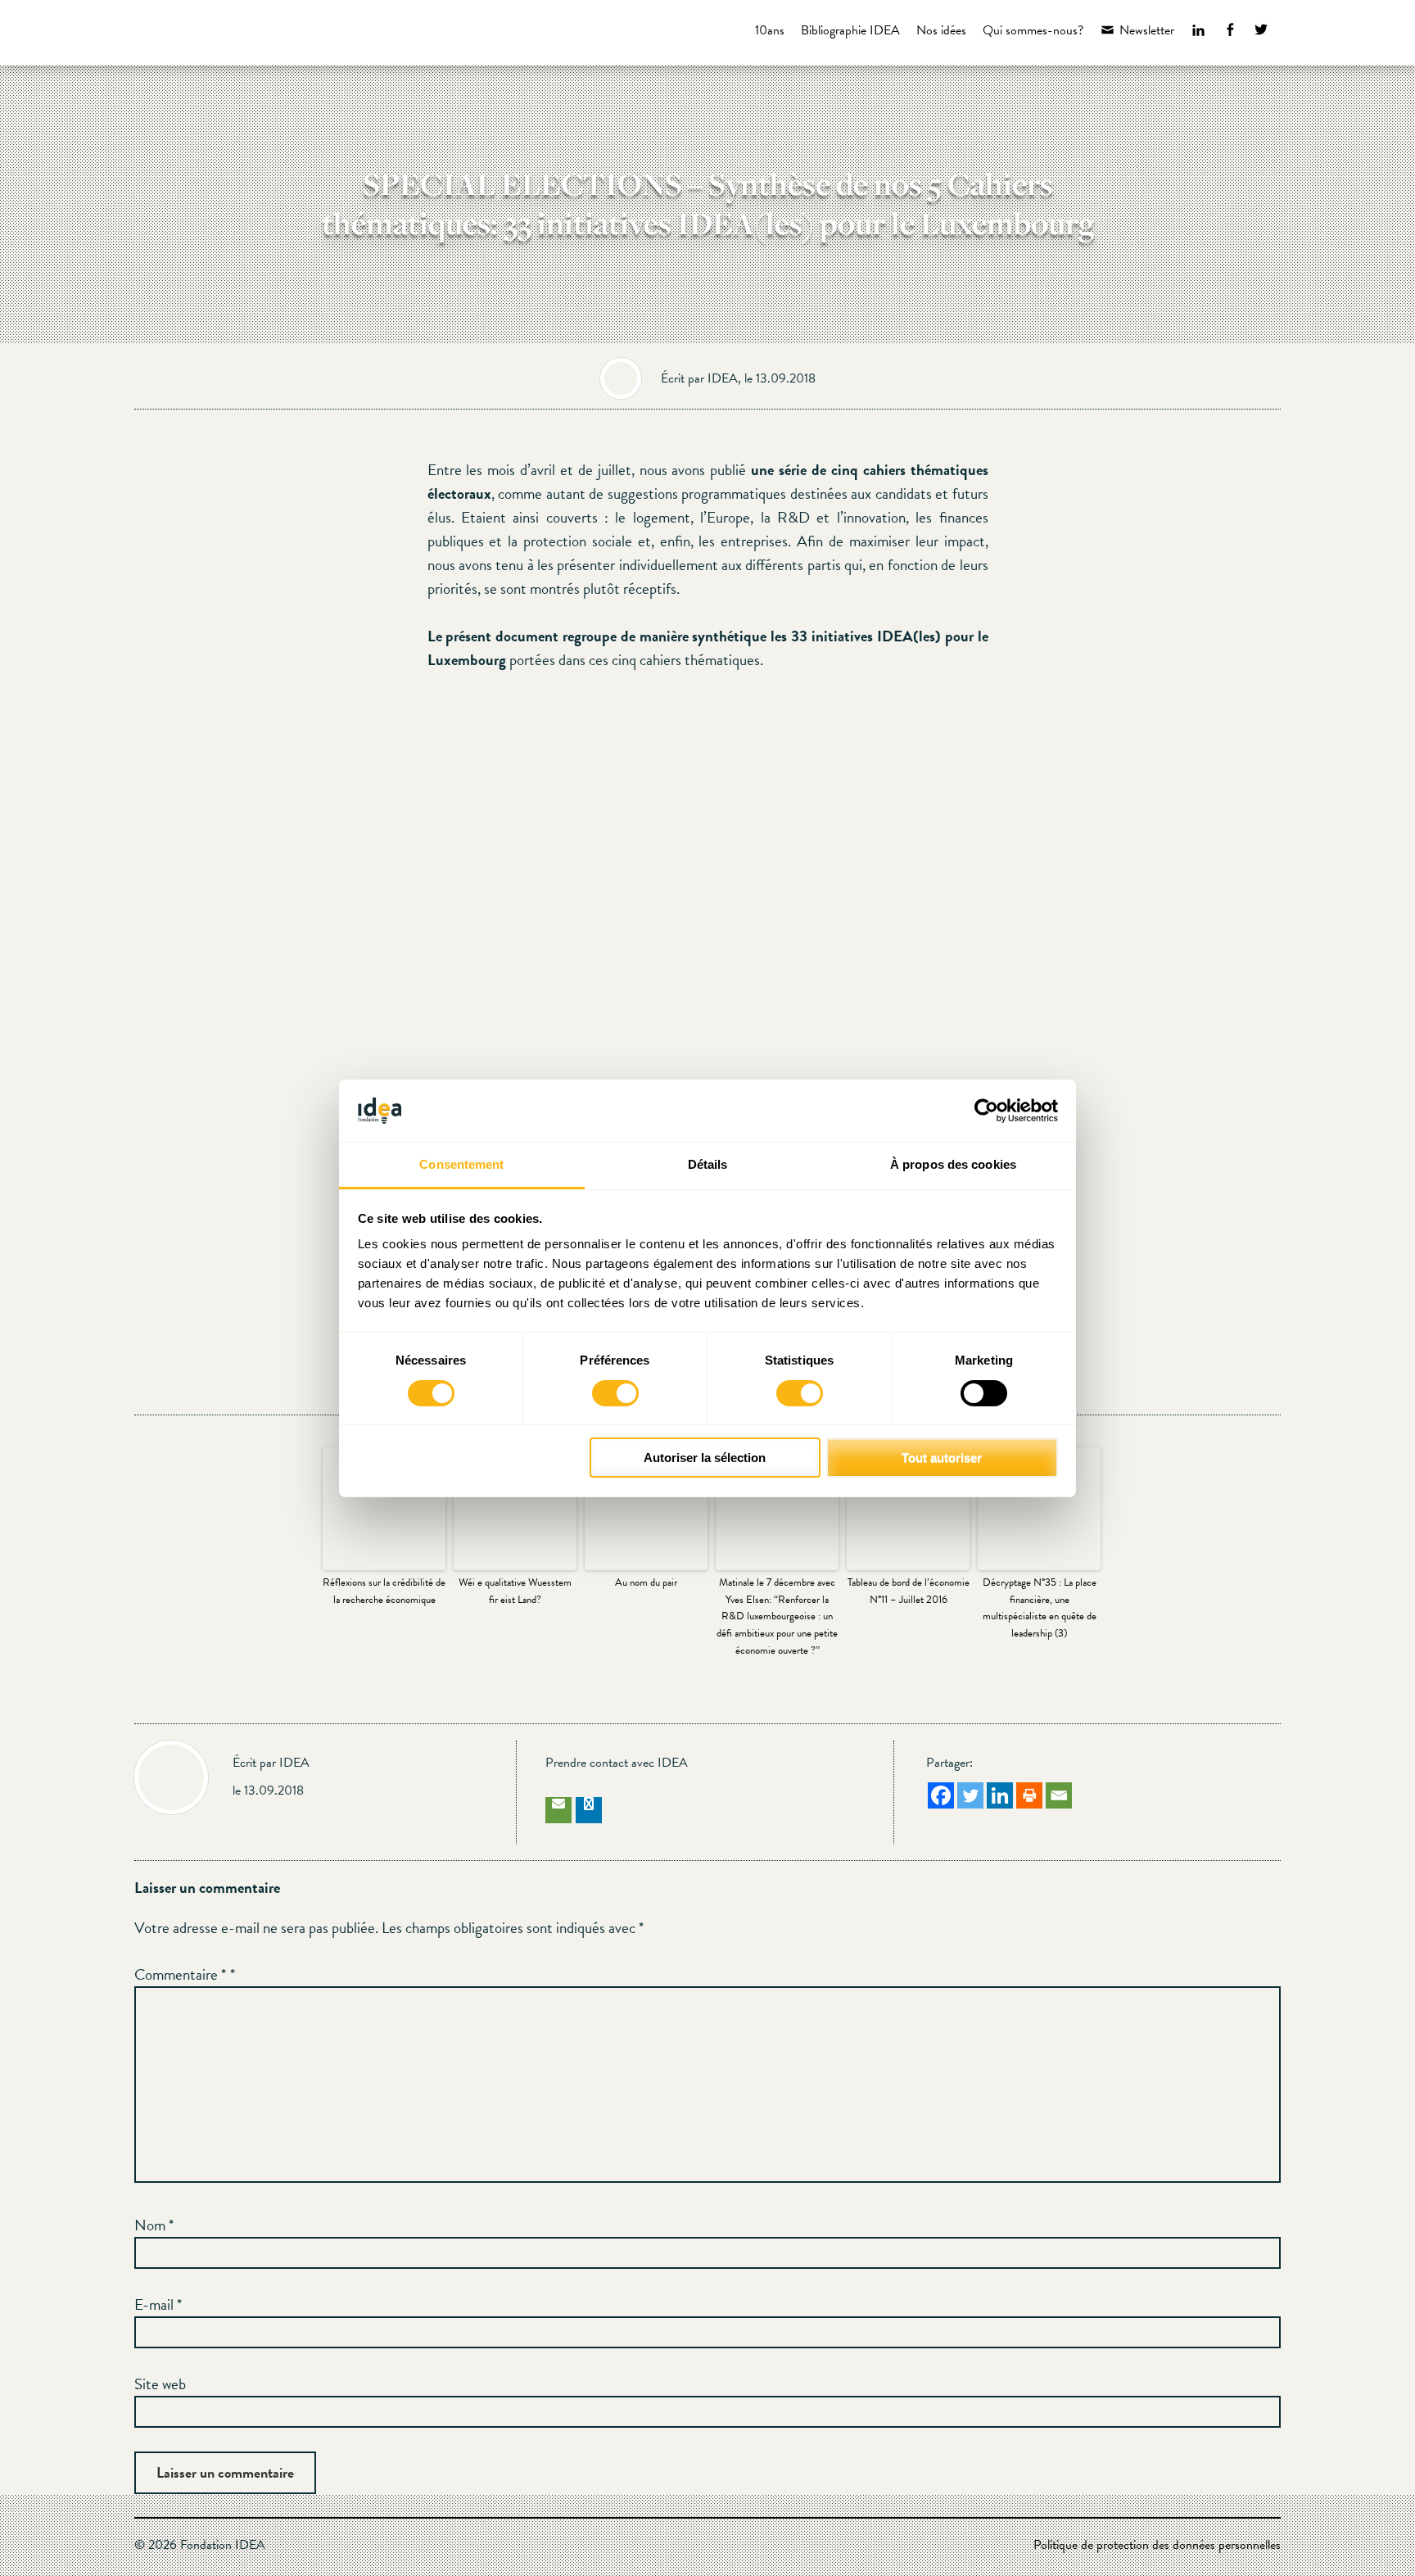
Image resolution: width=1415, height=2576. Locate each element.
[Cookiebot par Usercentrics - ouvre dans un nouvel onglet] (986, 1111)
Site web (160, 2384)
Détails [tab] (708, 1164)
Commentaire (180, 1974)
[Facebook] (941, 1795)
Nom (154, 2225)
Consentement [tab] (461, 1164)
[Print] (1029, 1795)
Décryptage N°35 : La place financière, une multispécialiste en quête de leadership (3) (1040, 1608)
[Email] (1059, 1795)
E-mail (158, 2304)
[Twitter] (970, 1795)
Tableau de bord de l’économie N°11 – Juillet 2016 (909, 1591)
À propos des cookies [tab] (953, 1164)
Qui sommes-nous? (1033, 30)
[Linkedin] (1000, 1795)
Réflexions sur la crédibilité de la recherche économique (384, 1591)
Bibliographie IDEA (850, 30)
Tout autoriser (942, 1458)
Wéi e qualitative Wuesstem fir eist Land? (515, 1591)
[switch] (615, 1393)
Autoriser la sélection (705, 1458)
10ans (770, 30)
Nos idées (941, 30)
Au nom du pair (646, 1582)
